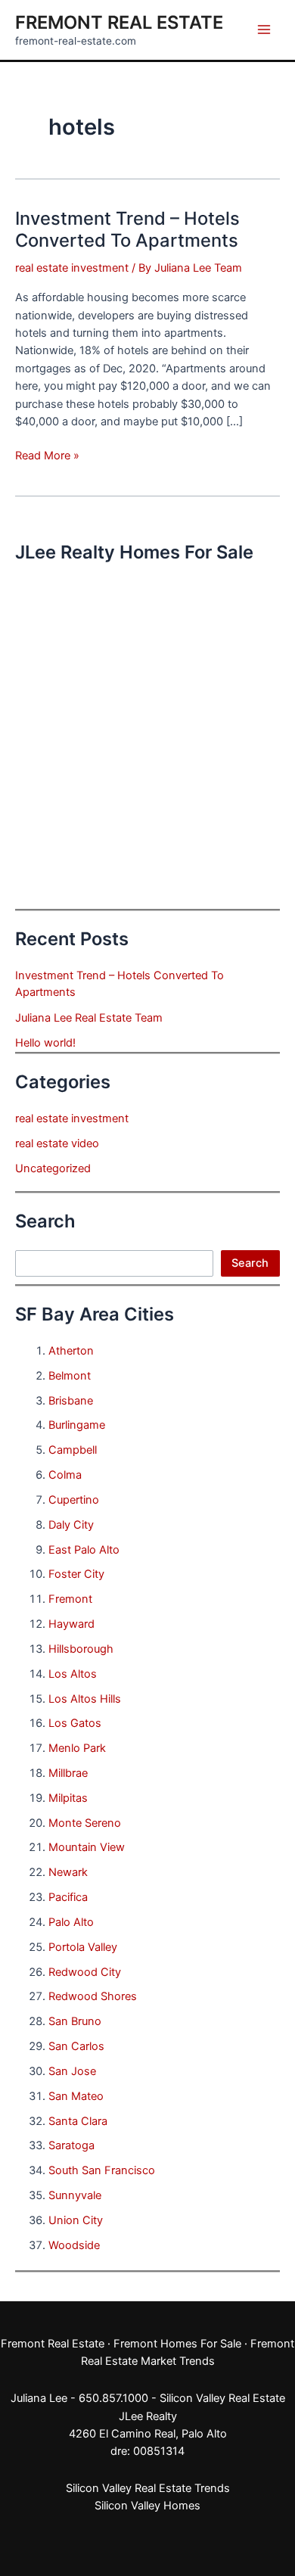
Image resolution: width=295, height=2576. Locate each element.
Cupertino (74, 1500)
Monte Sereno (85, 1823)
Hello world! (45, 1043)
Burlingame (77, 1425)
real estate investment (72, 268)
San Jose (72, 2071)
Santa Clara (78, 2121)
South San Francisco (102, 2170)
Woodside (74, 2245)
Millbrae (68, 1773)
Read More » (47, 456)
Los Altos (73, 1674)
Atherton (71, 1351)
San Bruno (75, 2021)
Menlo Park (77, 1748)
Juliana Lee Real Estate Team (89, 1018)
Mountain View (87, 1847)
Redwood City (85, 1972)
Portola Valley (83, 1947)
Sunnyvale (75, 2195)
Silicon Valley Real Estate (222, 2398)
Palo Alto (71, 1922)
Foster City (76, 1574)
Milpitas (68, 1798)
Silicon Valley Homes (147, 2506)
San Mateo (76, 2096)
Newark (68, 1872)
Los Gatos (75, 1723)
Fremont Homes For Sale (177, 2344)
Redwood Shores (93, 1996)
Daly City (71, 1525)
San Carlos (76, 2046)
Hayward (71, 1624)
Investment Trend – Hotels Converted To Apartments (127, 229)
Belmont (70, 1376)
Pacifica (68, 1897)
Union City (76, 2220)
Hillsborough (81, 1649)
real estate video (57, 1143)
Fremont (70, 1599)
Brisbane (71, 1401)
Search (250, 1263)
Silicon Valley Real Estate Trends (148, 2488)
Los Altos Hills (85, 1699)
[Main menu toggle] (264, 30)
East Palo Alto (84, 1550)
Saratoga (71, 2145)
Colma (65, 1475)
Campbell (73, 1450)
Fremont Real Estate (119, 22)
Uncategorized (53, 1168)
